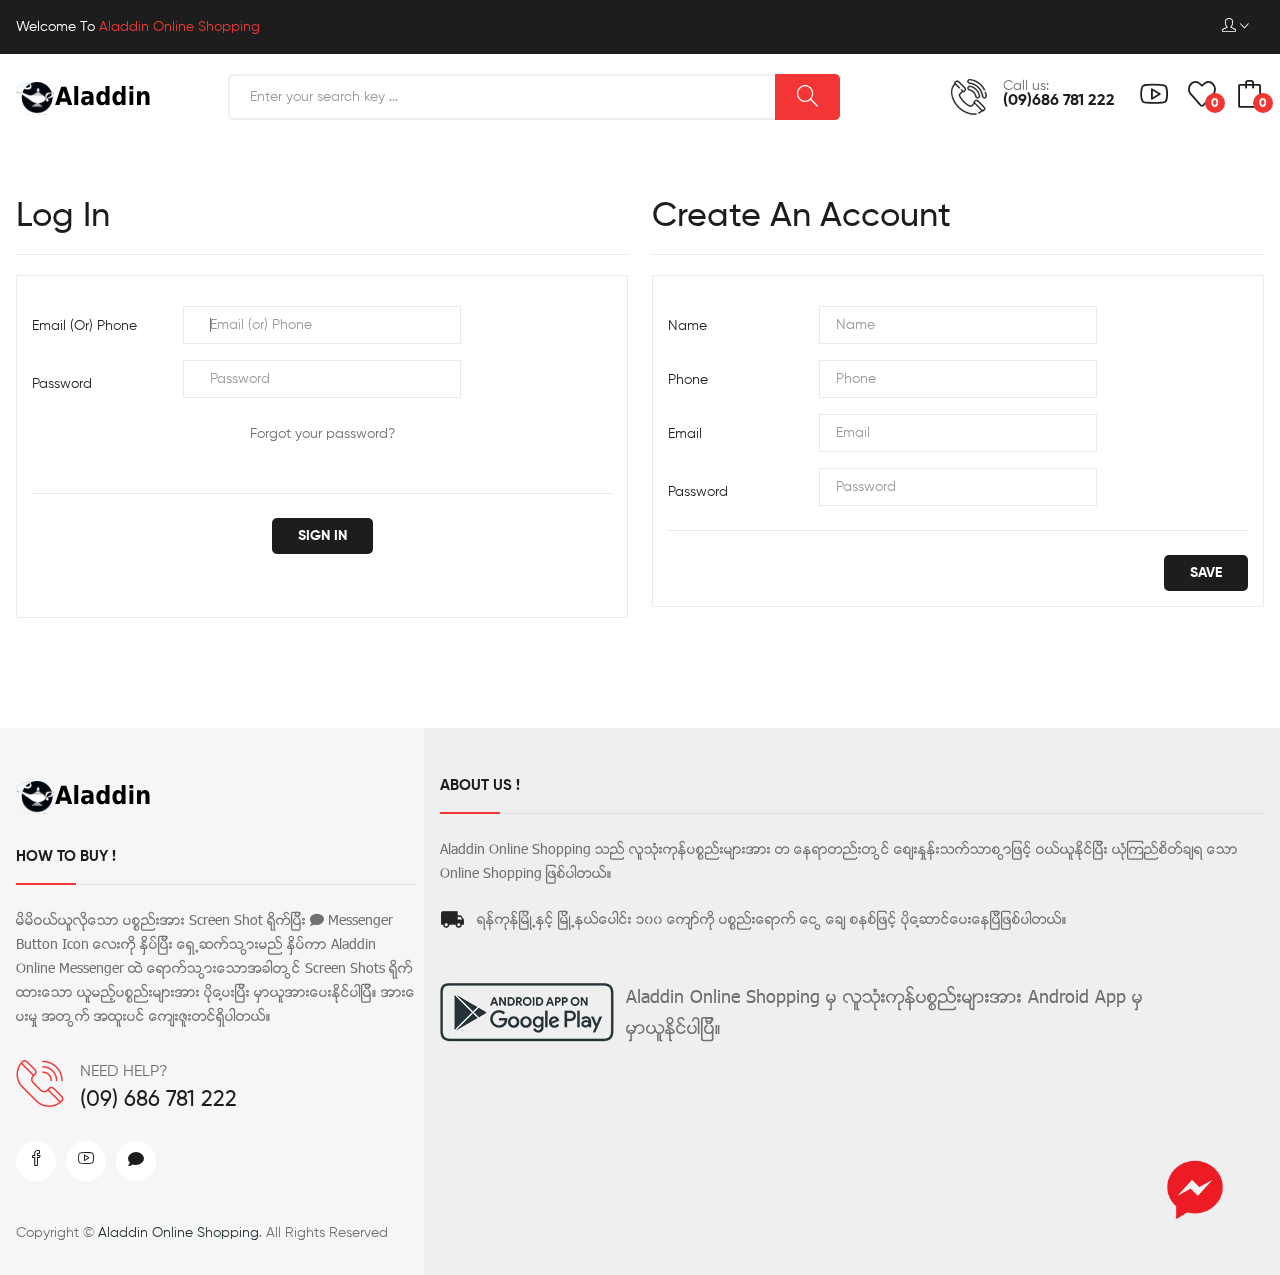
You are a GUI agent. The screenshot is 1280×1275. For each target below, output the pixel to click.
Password (62, 384)
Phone (688, 380)
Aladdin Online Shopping (178, 1233)
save (1206, 573)
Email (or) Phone (84, 326)
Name (687, 326)
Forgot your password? (322, 434)
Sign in (322, 536)
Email (685, 434)
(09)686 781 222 (1059, 101)
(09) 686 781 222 (158, 1100)
